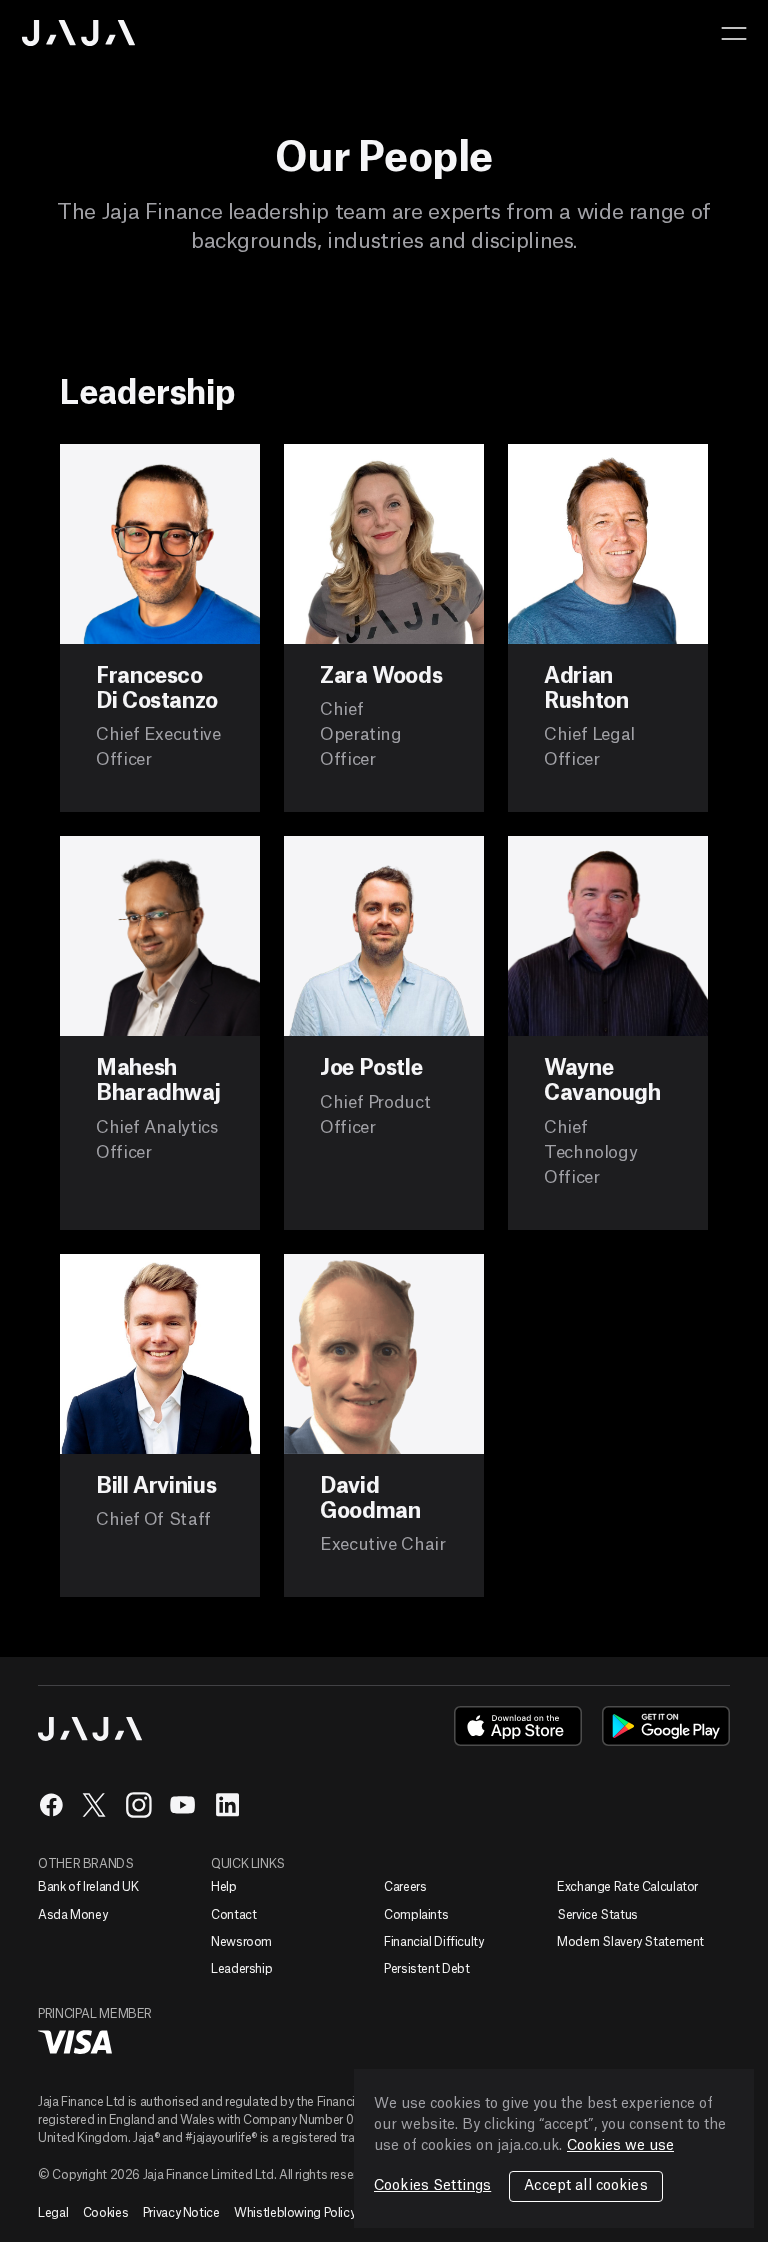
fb (51, 1805)
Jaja (90, 1729)
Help (224, 1887)
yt (183, 1805)
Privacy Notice (181, 2213)
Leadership (241, 1969)
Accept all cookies (586, 2186)
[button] (734, 33)
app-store (518, 1726)
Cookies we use (620, 2146)
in (227, 1805)
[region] (554, 2148)
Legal (53, 2213)
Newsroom (241, 1942)
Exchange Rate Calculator (627, 1887)
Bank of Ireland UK (88, 1887)
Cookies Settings (432, 2186)
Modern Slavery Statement (630, 1942)
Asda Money (72, 1915)
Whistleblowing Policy (294, 2213)
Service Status (597, 1915)
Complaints (416, 1915)
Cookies (105, 2213)
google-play (666, 1726)
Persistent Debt (426, 1969)
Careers (405, 1887)
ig (139, 1805)
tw (95, 1805)
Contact (233, 1915)
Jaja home (79, 33)
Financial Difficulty (434, 1942)
